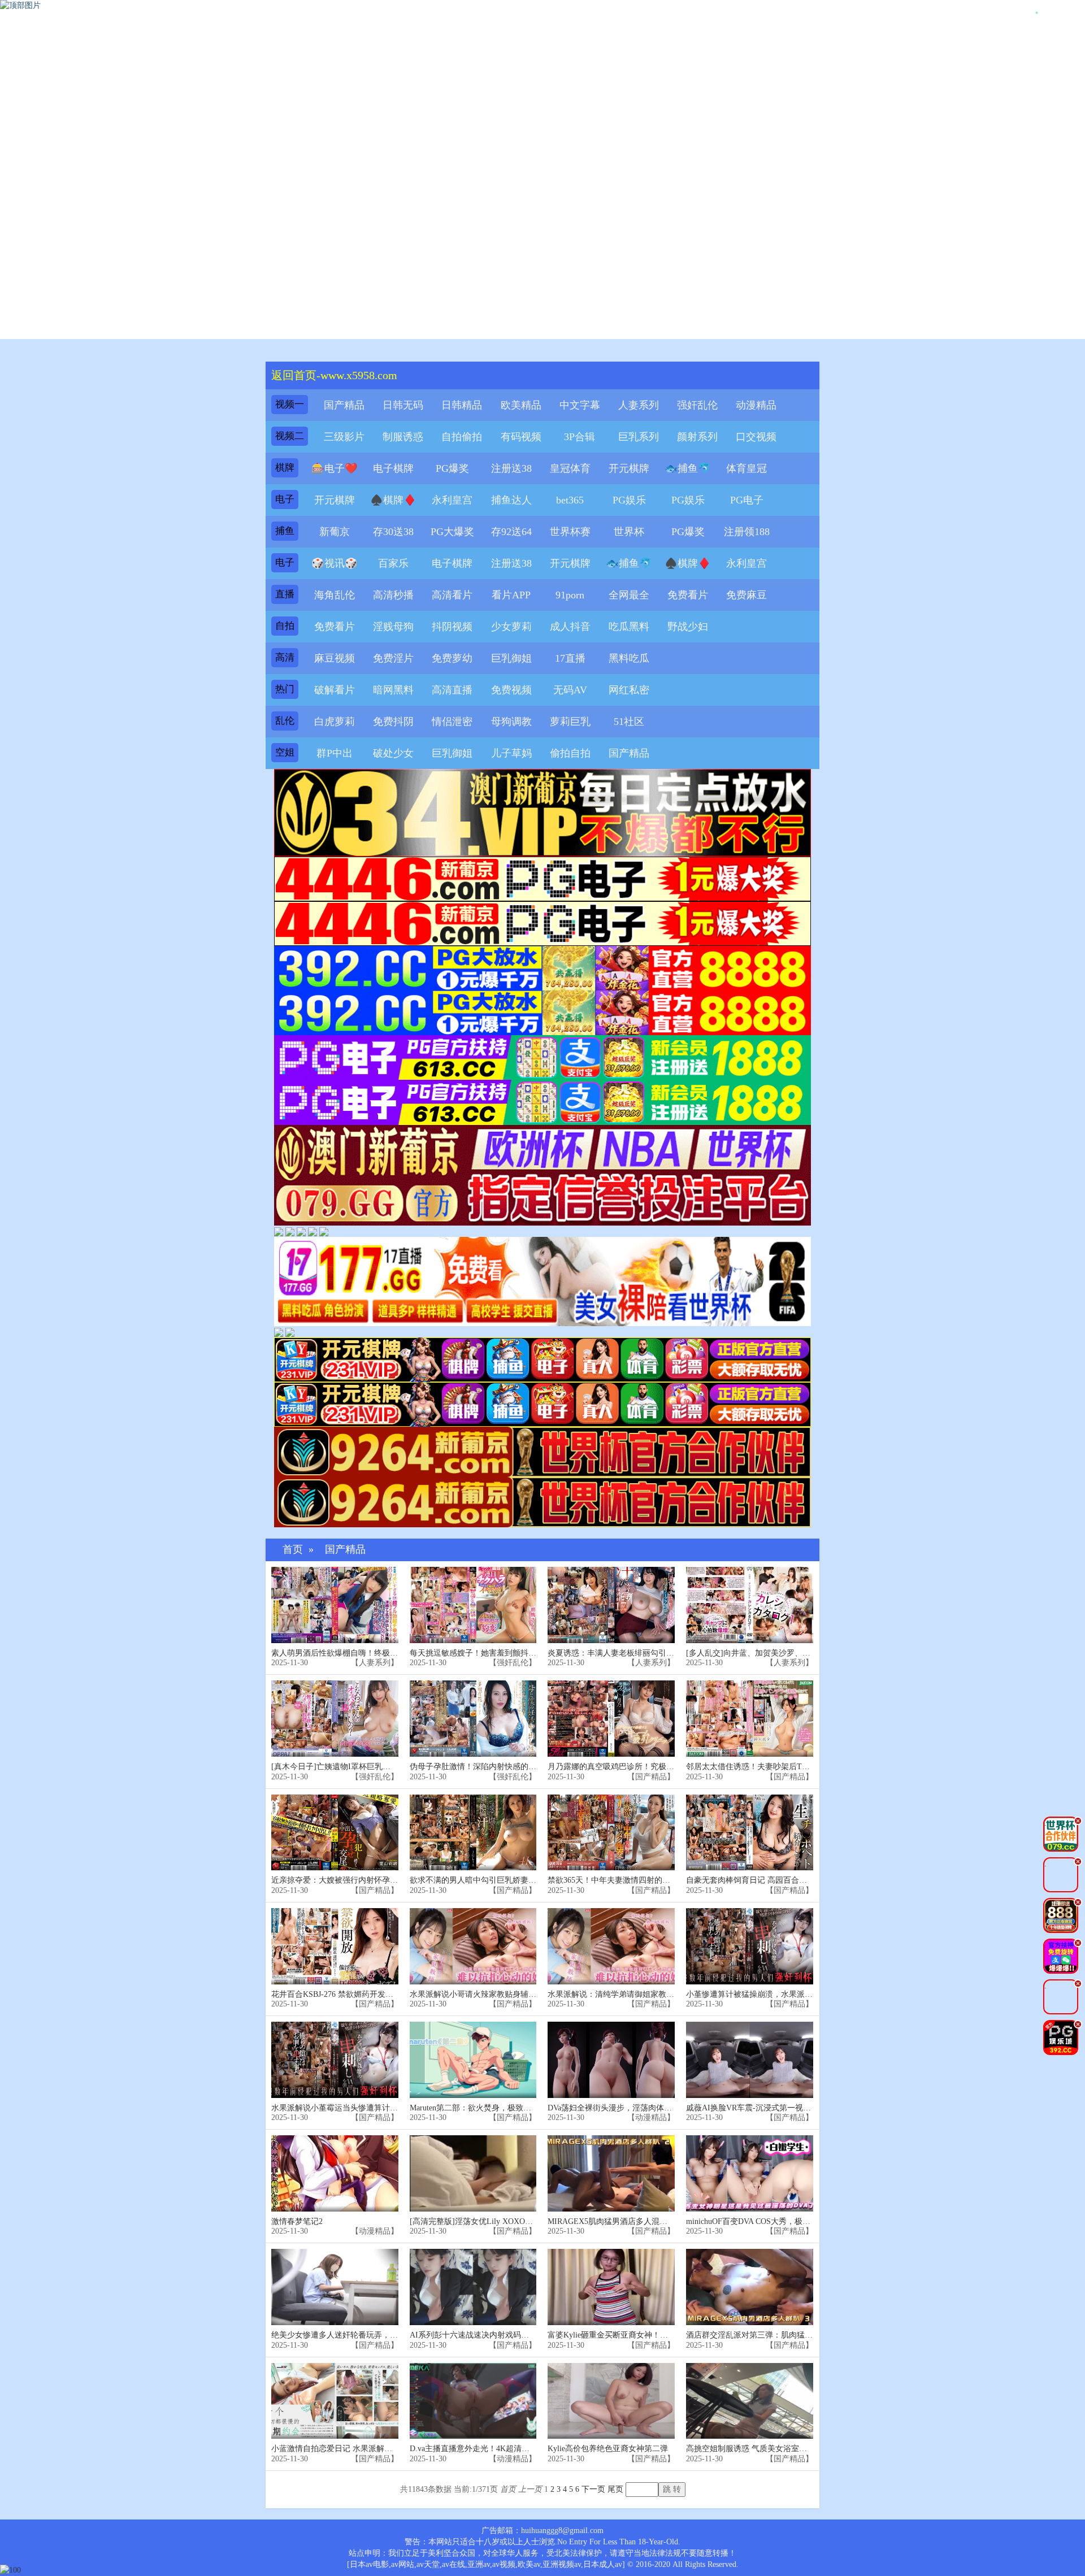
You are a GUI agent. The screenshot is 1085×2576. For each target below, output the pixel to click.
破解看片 (335, 690)
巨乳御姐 (511, 658)
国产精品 (344, 405)
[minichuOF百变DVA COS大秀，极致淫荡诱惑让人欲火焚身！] (750, 2173)
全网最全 (629, 595)
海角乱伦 (335, 595)
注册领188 (747, 532)
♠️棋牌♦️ (393, 500)
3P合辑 (580, 437)
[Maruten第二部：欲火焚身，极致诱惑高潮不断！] (473, 2060)
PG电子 (747, 500)
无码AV (570, 690)
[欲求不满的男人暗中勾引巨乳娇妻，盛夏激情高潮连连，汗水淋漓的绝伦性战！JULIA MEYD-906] (473, 1833)
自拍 (285, 626)
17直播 (570, 658)
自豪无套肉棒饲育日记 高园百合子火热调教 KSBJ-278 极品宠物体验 (805, 1880)
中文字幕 (580, 405)
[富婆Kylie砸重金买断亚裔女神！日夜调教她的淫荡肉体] (611, 2287)
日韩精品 (462, 405)
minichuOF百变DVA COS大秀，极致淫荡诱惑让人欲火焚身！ (792, 2221)
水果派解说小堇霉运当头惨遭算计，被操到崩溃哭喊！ (366, 2108)
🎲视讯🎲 (335, 563)
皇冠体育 (570, 468)
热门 (285, 689)
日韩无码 (403, 405)
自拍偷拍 (462, 437)
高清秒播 (393, 595)
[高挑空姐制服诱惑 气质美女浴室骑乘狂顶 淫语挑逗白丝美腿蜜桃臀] (750, 2401)
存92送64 (511, 532)
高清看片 (452, 595)
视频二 (290, 436)
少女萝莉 (511, 627)
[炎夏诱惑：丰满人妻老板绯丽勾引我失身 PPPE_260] (611, 1605)
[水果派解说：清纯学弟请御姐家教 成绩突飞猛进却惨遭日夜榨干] (611, 1946)
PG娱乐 (629, 500)
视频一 (290, 404)
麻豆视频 (335, 658)
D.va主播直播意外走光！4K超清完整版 (478, 2449)
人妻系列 (639, 405)
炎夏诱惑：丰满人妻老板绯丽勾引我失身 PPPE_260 (637, 1653)
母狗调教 (511, 722)
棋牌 (285, 468)
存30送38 (393, 532)
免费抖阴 (393, 722)
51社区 (629, 722)
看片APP (511, 595)
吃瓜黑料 (629, 627)
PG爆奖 (452, 468)
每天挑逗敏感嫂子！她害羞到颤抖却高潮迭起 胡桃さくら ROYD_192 (530, 1653)
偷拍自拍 (570, 753)
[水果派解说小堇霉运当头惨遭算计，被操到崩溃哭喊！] (335, 2060)
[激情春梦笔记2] (335, 2173)
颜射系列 (697, 437)
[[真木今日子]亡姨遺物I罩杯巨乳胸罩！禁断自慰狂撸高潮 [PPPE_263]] (335, 1719)
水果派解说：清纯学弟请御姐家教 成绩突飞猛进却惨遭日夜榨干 (659, 1994)
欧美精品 (521, 405)
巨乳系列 (639, 437)
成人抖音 (570, 627)
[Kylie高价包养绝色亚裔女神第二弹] (611, 2401)
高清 (285, 657)
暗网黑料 (393, 690)
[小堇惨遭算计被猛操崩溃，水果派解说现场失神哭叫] (750, 1946)
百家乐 (393, 563)
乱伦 (285, 721)
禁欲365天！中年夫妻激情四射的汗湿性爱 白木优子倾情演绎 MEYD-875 (674, 1880)
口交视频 (756, 437)
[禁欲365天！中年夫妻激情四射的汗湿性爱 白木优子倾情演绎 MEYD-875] (611, 1833)
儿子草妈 (511, 753)
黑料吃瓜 (629, 658)
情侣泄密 (452, 722)
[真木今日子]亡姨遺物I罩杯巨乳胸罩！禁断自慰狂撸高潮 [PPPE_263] (392, 1767)
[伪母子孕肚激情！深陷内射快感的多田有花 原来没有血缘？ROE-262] (473, 1719)
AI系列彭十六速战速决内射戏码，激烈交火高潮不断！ (505, 2335)
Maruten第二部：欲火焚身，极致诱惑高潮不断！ (494, 2108)
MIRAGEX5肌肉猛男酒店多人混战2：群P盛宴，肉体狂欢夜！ (655, 2221)
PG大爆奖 (452, 532)
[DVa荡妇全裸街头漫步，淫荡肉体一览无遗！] (611, 2060)
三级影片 (344, 437)
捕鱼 (285, 531)
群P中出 (335, 753)
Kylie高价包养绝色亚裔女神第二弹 (608, 2449)
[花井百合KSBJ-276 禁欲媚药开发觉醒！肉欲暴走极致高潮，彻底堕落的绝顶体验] (335, 1946)
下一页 (593, 2489)
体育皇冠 (747, 468)
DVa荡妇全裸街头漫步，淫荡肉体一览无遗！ (626, 2108)
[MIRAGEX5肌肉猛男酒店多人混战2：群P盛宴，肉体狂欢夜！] (611, 2173)
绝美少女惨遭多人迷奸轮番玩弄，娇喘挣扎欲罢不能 (362, 2335)
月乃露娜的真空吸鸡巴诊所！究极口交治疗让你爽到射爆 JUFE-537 (664, 1767)
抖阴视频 (452, 627)
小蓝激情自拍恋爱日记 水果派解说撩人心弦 (348, 2449)
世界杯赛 (570, 532)
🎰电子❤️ (335, 468)
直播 (285, 594)
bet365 (570, 500)
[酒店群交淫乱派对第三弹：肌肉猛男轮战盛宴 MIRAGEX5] (750, 2287)
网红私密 (629, 690)
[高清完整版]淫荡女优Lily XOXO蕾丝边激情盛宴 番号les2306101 (522, 2221)
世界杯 (629, 532)
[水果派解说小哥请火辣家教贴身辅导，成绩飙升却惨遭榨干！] (473, 1946)
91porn (570, 595)
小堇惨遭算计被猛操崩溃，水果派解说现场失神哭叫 (777, 1994)
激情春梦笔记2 (297, 2221)
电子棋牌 (393, 468)
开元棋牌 (629, 468)
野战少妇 (688, 627)
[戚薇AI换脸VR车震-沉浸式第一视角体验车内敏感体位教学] (750, 2060)
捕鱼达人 (511, 500)
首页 (293, 1550)
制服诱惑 (403, 437)
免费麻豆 (747, 595)
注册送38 (511, 468)
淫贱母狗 (393, 627)
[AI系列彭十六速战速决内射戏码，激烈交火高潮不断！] (473, 2287)
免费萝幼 (452, 658)
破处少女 (393, 753)
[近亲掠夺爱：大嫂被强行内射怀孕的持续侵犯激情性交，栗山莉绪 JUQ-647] (335, 1833)
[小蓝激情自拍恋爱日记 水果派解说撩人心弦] (335, 2401)
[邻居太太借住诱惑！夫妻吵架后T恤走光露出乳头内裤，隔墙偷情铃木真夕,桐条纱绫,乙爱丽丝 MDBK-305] (750, 1719)
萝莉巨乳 (570, 722)
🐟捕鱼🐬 (688, 468)
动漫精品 (756, 405)
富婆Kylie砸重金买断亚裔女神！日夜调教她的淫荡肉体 (643, 2335)
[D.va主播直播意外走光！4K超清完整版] (473, 2401)
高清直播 (452, 690)
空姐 (285, 752)
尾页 (615, 2489)
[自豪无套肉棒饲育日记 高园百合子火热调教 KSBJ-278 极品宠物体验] (750, 1833)
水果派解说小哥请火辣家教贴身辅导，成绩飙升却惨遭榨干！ (517, 1994)
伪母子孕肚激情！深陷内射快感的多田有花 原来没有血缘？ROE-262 (529, 1767)
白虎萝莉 (335, 722)
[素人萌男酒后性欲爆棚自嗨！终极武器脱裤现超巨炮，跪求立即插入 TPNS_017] (335, 1605)
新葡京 (335, 532)
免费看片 (688, 595)
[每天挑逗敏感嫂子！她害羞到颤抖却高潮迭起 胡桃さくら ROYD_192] (473, 1605)
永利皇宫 (452, 500)
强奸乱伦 (697, 405)
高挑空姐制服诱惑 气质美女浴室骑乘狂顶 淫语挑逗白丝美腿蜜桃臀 (803, 2449)
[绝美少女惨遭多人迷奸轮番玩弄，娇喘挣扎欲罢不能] (335, 2287)
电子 (285, 499)
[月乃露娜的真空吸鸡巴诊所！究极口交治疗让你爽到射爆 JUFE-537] (611, 1719)
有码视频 (521, 437)
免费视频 (511, 690)
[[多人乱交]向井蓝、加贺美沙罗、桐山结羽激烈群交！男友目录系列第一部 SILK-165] (750, 1605)
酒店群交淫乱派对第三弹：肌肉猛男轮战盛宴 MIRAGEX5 (787, 2335)
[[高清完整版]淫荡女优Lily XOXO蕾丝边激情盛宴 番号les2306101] (473, 2173)
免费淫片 (393, 658)
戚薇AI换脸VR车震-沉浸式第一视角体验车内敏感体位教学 (788, 2108)
